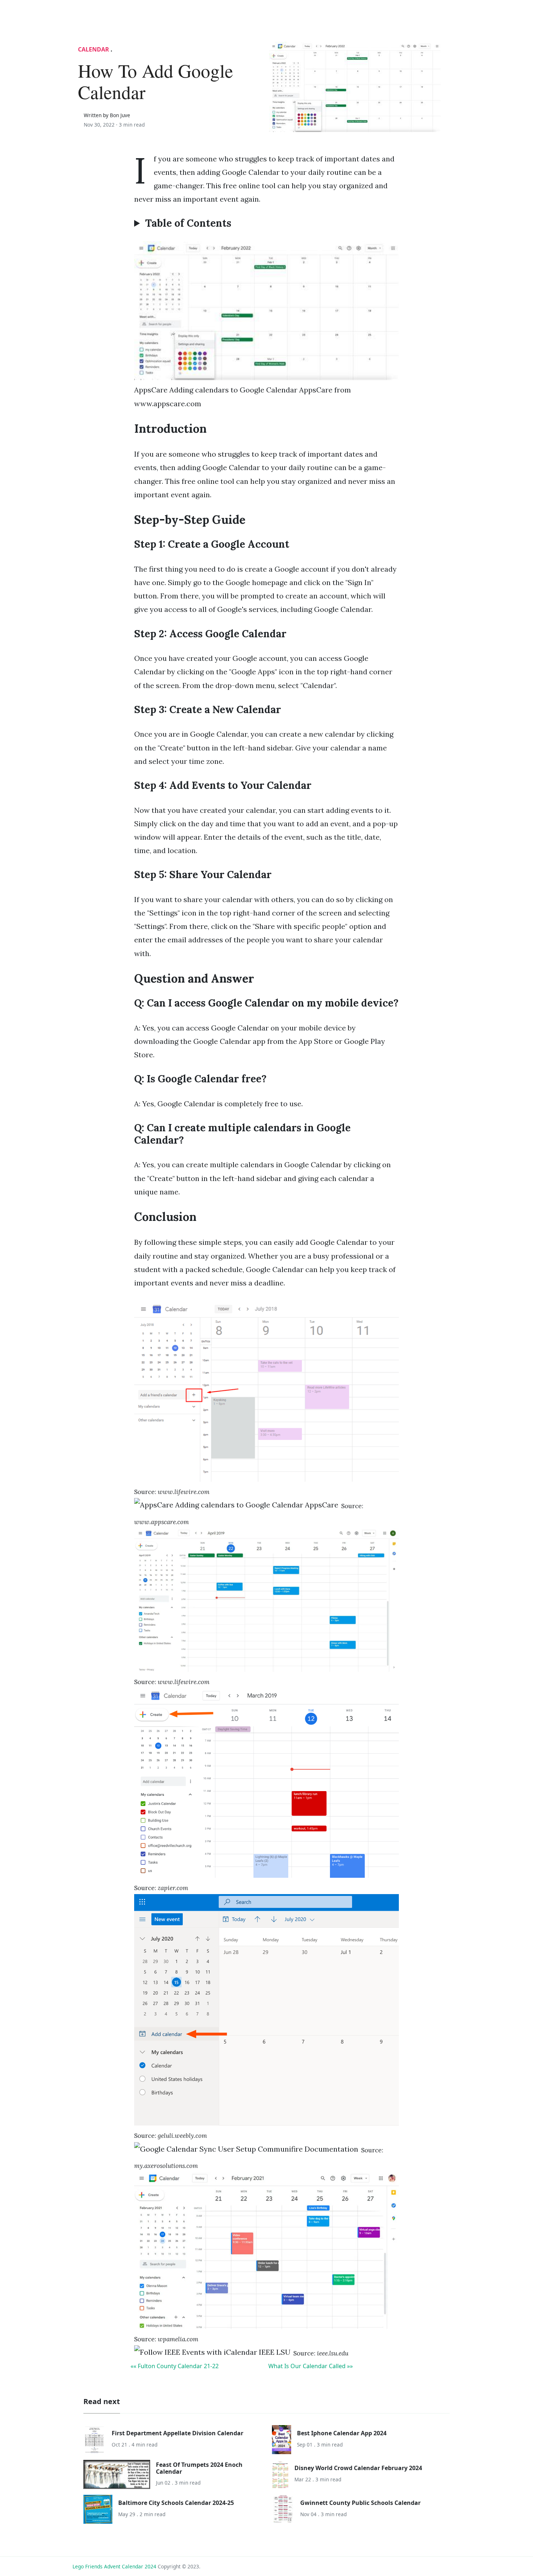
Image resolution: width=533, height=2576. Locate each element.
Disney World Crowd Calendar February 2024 (358, 2468)
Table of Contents (188, 223)
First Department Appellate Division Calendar (177, 2433)
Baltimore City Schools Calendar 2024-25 (176, 2503)
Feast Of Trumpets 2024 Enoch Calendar (199, 2468)
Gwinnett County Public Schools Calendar (360, 2503)
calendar (94, 49)
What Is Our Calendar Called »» (311, 2366)
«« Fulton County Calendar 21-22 (175, 2366)
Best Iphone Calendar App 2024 (342, 2433)
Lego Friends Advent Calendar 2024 (114, 2566)
